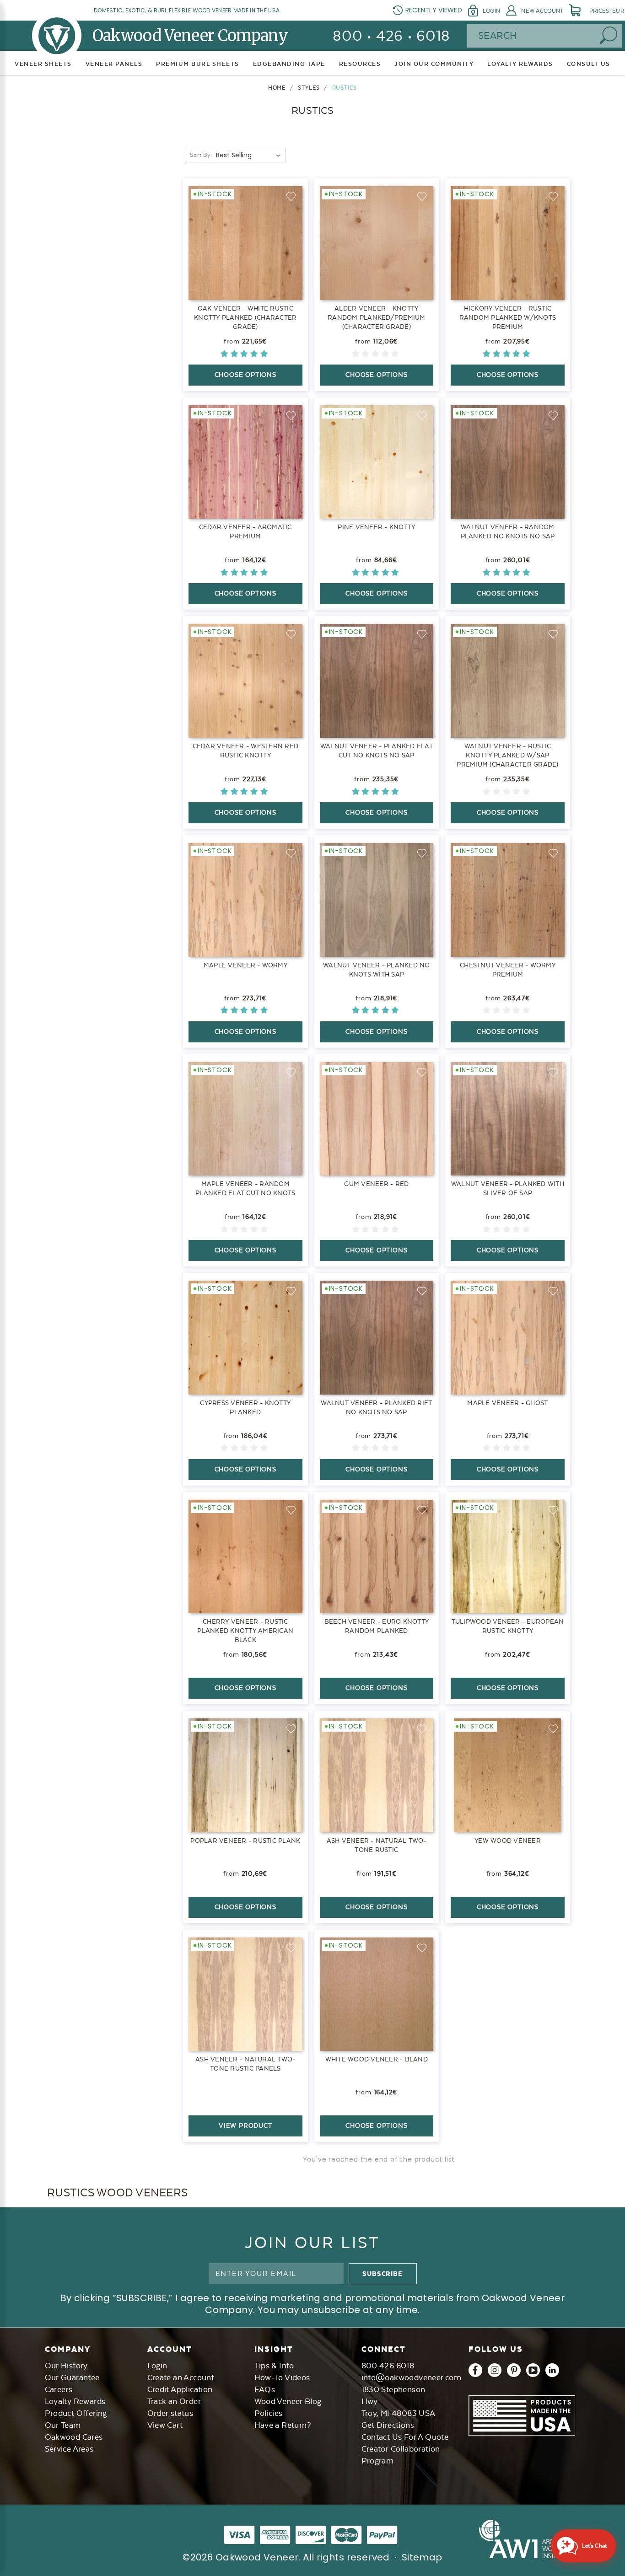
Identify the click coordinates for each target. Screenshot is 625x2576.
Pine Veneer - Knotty (376, 527)
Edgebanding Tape (289, 64)
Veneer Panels (114, 64)
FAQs (265, 2389)
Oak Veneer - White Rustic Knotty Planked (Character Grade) (245, 317)
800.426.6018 (388, 2366)
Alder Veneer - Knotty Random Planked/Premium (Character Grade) (377, 317)
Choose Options (245, 375)
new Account (542, 11)
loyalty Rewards (520, 64)
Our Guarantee (72, 2377)
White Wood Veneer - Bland (377, 2059)
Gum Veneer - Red (376, 1184)
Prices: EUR (607, 11)
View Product (245, 2125)
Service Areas (69, 2449)
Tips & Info (274, 2366)
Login (491, 11)
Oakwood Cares (74, 2437)
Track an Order (174, 2401)
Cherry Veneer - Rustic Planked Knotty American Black (245, 1631)
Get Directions (388, 2425)
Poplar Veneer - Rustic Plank (245, 1841)
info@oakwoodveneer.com (412, 2377)
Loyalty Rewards (75, 2401)
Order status (170, 2413)
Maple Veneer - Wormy (245, 965)
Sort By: (201, 155)
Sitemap (422, 2557)
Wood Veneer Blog (288, 2401)
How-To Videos (282, 2377)
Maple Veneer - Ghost (507, 1403)
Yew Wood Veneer (508, 1841)
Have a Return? (283, 2425)
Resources (360, 64)
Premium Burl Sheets (198, 64)
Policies (269, 2413)
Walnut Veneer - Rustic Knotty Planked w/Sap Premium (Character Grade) (507, 755)
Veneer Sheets (43, 64)
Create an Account (181, 2377)
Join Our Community (434, 64)
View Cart (165, 2425)
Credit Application (180, 2389)
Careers (59, 2389)
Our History (66, 2366)
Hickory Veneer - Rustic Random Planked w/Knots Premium (508, 317)
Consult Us (589, 64)
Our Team (63, 2425)
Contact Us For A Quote (405, 2437)
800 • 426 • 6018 (391, 36)
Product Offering (76, 2413)
